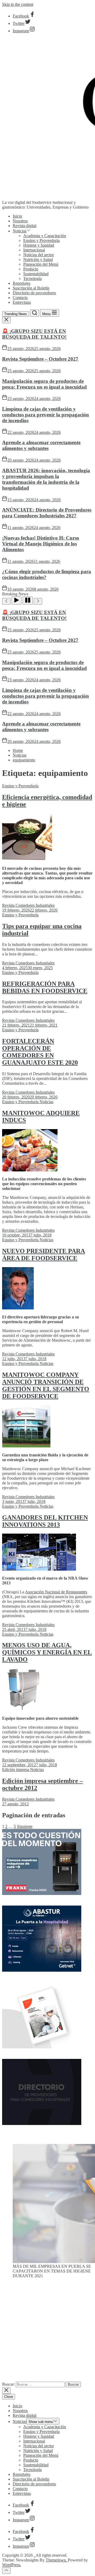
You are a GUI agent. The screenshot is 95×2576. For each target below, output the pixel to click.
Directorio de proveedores (34, 293)
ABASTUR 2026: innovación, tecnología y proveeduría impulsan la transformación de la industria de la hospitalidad (46, 479)
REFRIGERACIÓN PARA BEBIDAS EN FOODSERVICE (45, 987)
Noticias (20, 231)
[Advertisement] (47, 2332)
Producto (31, 269)
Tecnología (32, 279)
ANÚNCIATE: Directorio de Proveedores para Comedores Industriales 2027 (47, 513)
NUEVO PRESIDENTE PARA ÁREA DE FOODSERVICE (44, 1255)
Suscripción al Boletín (31, 288)
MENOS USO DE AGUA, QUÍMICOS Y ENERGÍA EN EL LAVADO (47, 1652)
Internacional (34, 250)
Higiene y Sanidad (39, 245)
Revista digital (25, 226)
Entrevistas (22, 302)
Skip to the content (18, 4)
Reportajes (22, 283)
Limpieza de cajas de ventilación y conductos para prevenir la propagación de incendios (46, 415)
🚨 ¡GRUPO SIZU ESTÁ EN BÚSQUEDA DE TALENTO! (34, 334)
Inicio (17, 216)
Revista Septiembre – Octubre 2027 (40, 359)
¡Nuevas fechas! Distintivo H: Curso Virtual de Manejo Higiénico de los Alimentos (41, 544)
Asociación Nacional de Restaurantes (56, 1592)
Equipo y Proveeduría (41, 240)
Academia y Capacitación (45, 236)
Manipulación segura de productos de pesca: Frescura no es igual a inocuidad (44, 384)
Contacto (20, 298)
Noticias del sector (39, 255)
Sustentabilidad (36, 274)
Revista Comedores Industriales (28, 905)
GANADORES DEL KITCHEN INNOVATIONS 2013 (45, 1521)
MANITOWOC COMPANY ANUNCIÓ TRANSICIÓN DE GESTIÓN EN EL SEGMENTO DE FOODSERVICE (46, 1385)
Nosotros (20, 221)
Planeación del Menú (41, 264)
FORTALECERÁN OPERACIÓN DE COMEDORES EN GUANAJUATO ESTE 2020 (40, 1052)
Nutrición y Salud (38, 259)
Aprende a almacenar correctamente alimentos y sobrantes (41, 445)
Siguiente (25, 1826)
